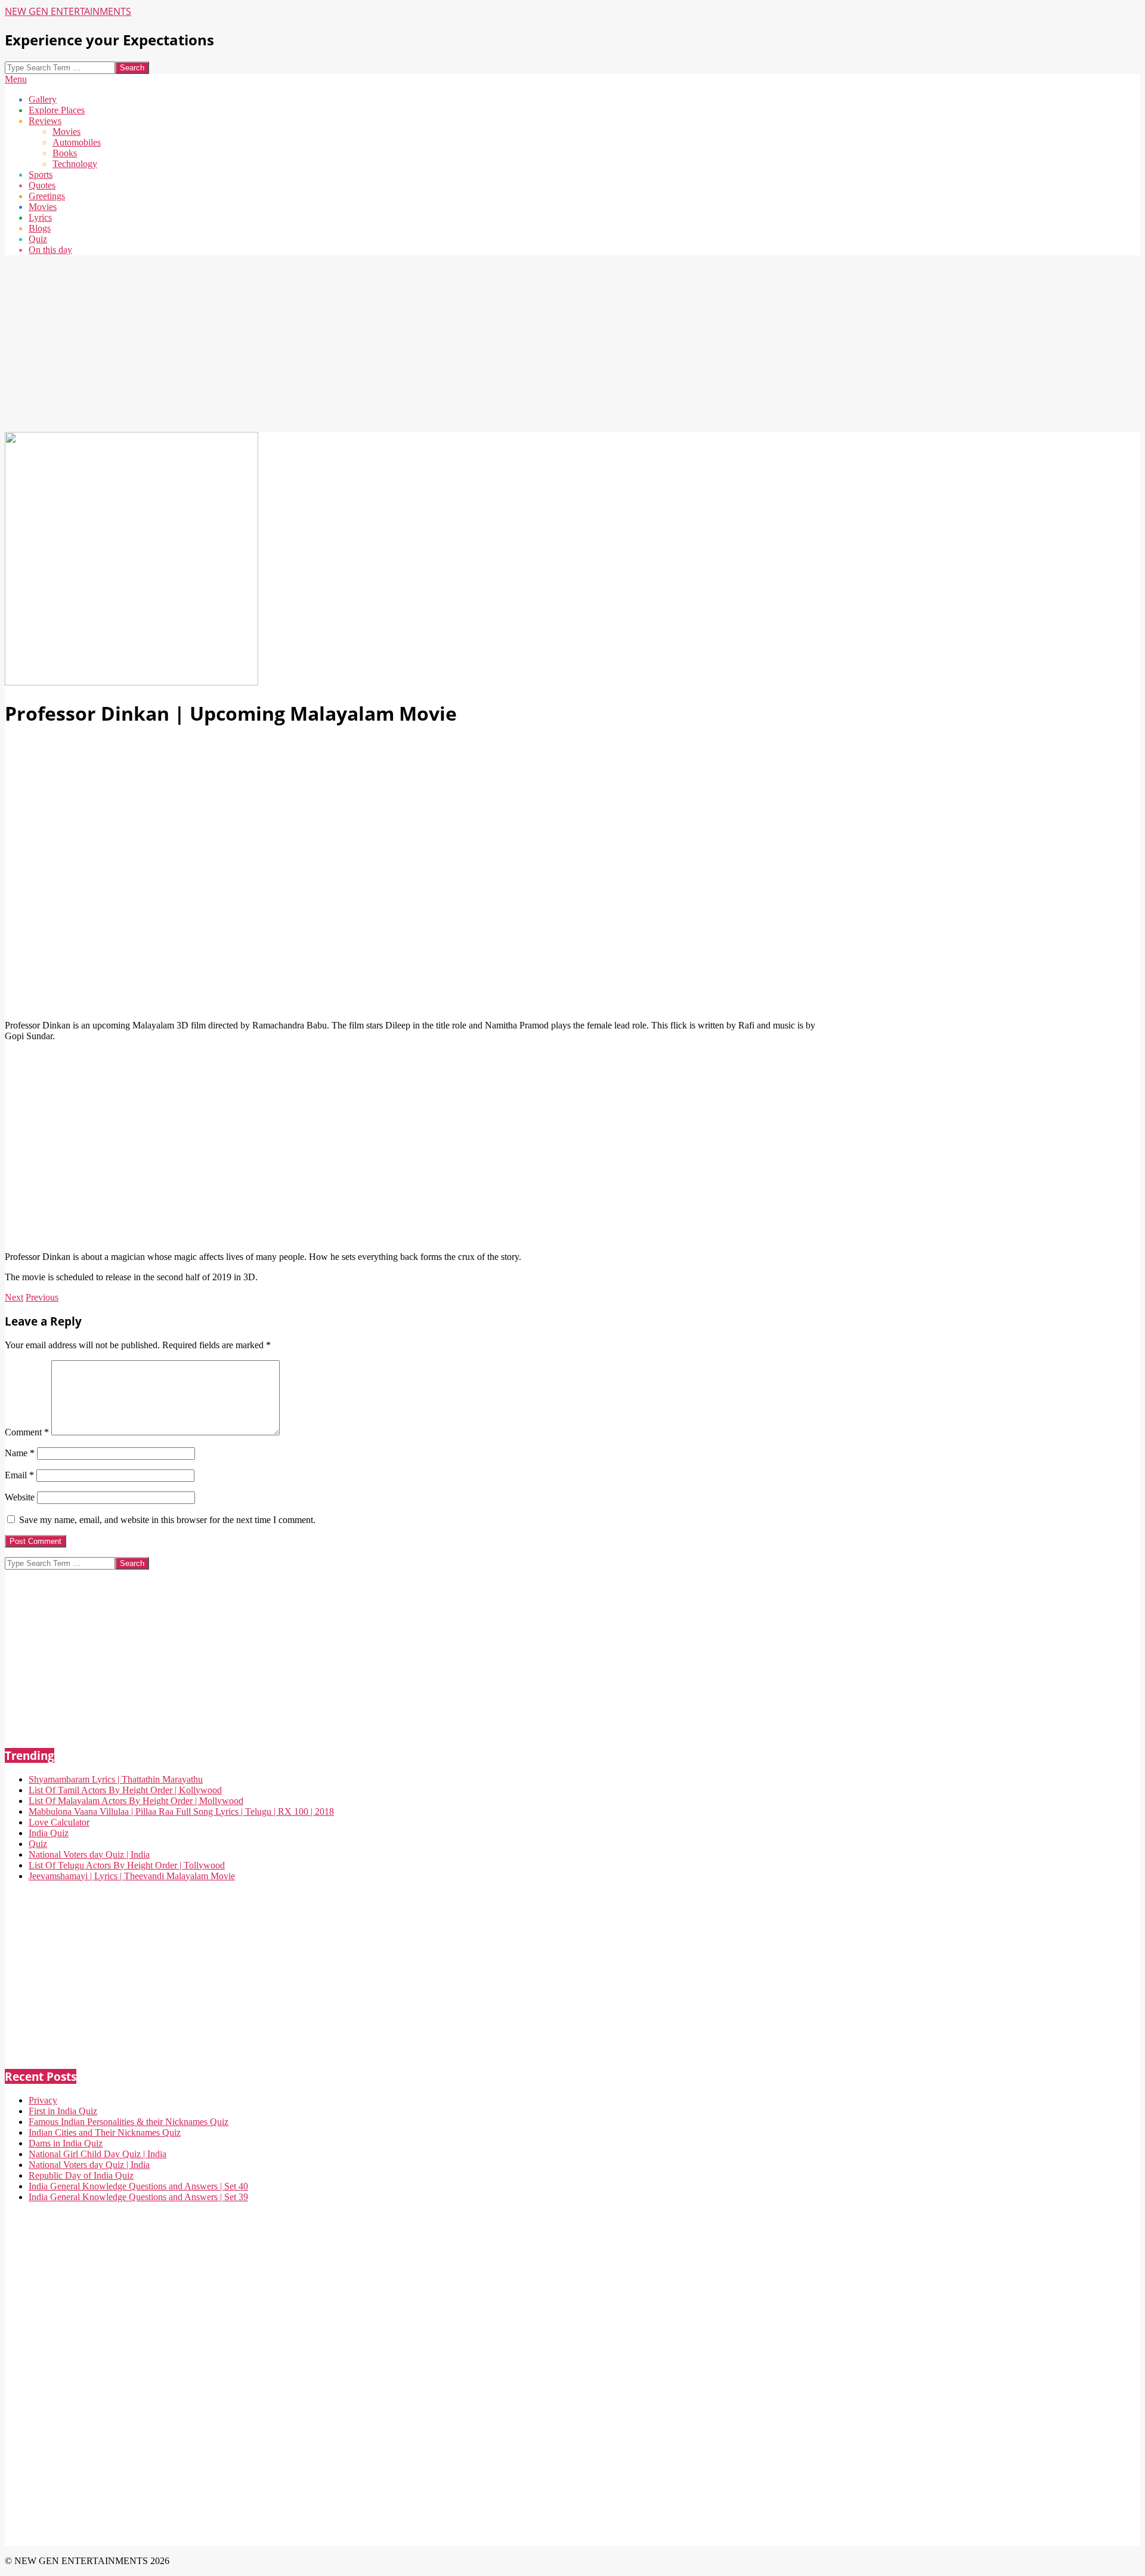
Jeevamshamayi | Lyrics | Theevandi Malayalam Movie (132, 1876)
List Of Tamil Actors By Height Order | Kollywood (125, 1790)
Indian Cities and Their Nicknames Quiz (105, 2132)
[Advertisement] (363, 348)
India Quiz (49, 1833)
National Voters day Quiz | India (89, 1854)
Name (20, 1453)
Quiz (38, 1844)
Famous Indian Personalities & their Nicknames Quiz (129, 2122)
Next (14, 1297)
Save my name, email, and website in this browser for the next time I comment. (167, 1520)
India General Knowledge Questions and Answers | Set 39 (138, 2197)
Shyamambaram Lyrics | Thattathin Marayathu (116, 1779)
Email (19, 1475)
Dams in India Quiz (66, 2143)
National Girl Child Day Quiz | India (98, 2154)
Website (20, 1497)
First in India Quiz (63, 2111)
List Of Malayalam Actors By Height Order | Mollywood (136, 1801)
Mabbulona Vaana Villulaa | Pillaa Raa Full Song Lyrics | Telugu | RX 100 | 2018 (181, 1811)
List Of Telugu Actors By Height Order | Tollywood (127, 1865)
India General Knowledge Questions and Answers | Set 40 (138, 2186)
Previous (42, 1297)
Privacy (43, 2100)
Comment (27, 1432)
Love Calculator (59, 1822)
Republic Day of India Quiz (81, 2175)
